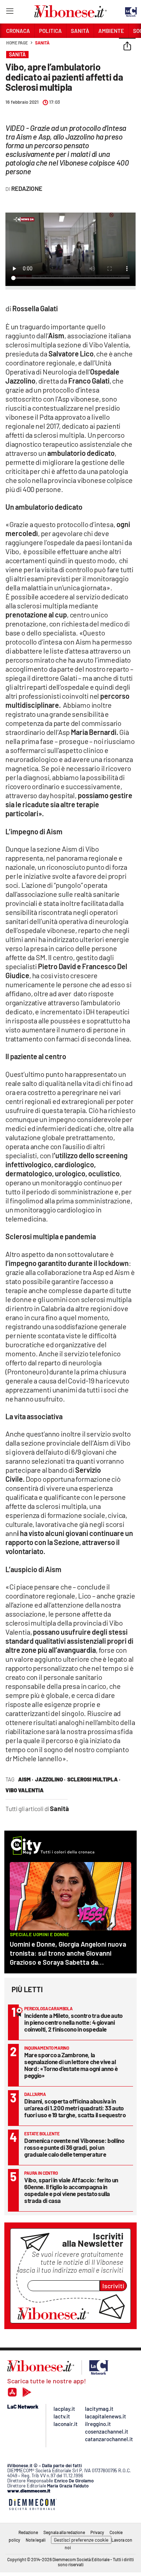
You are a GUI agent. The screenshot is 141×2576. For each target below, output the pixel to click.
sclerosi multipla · (94, 1779)
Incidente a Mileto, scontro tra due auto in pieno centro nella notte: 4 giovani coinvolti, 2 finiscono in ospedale (73, 2022)
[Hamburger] (10, 12)
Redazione (28, 2532)
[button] (127, 47)
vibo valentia (25, 1790)
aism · (26, 1779)
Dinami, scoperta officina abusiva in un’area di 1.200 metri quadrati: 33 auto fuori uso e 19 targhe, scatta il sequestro (75, 2108)
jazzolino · (50, 1779)
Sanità (42, 43)
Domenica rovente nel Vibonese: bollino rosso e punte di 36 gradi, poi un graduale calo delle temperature (74, 2147)
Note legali (36, 2540)
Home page (17, 43)
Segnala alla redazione (64, 2532)
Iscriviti (113, 2286)
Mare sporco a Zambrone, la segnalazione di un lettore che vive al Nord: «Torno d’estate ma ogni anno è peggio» (71, 2065)
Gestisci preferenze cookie (81, 2540)
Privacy (97, 2532)
